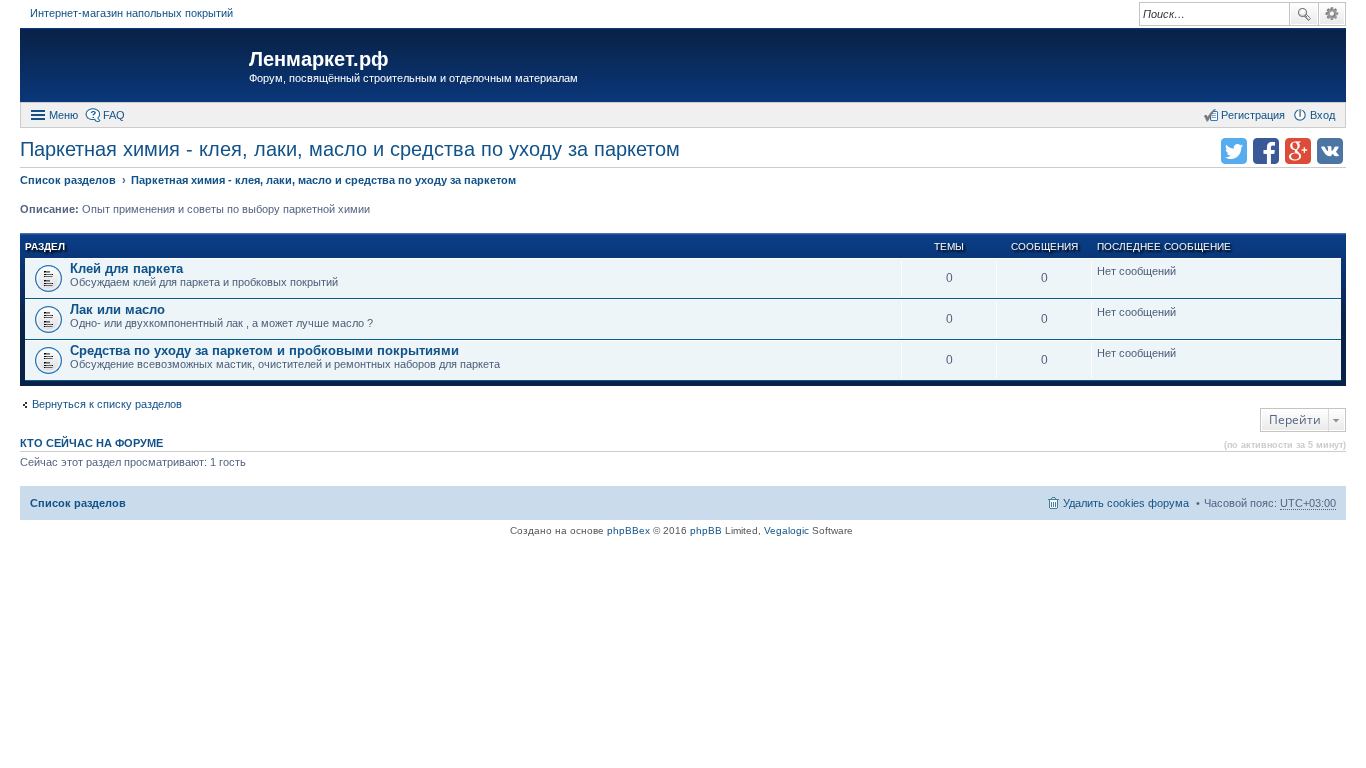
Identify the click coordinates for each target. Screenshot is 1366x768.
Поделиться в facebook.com (1266, 151)
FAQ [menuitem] (114, 115)
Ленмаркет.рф (319, 59)
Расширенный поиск (1332, 14)
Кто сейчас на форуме (91, 443)
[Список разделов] (137, 67)
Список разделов (78, 503)
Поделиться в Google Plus (1298, 151)
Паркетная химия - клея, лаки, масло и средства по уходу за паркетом (350, 149)
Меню (63, 115)
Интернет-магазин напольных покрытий (131, 13)
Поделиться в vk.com (1330, 151)
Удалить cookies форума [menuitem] (1126, 503)
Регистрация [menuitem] (1253, 115)
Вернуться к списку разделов (107, 404)
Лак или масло (117, 309)
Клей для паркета (126, 268)
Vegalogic (786, 530)
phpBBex (628, 530)
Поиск (1304, 14)
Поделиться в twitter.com (1234, 151)
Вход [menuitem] (1322, 115)
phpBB (706, 530)
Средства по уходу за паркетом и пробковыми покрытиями (264, 350)
